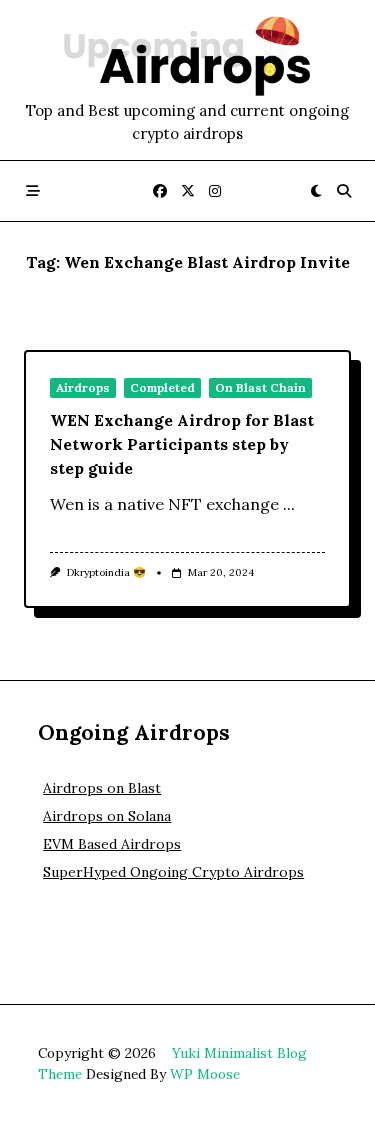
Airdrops (83, 387)
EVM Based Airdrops (112, 844)
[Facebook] (160, 191)
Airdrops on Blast (102, 788)
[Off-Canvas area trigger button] (33, 191)
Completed (162, 387)
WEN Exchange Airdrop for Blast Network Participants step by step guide (182, 444)
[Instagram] (215, 191)
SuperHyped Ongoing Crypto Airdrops (173, 872)
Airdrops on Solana (107, 816)
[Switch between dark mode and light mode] (316, 191)
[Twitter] (188, 191)
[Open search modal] (344, 191)
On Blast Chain (260, 387)
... (289, 504)
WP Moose (205, 1074)
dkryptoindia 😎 (106, 572)
